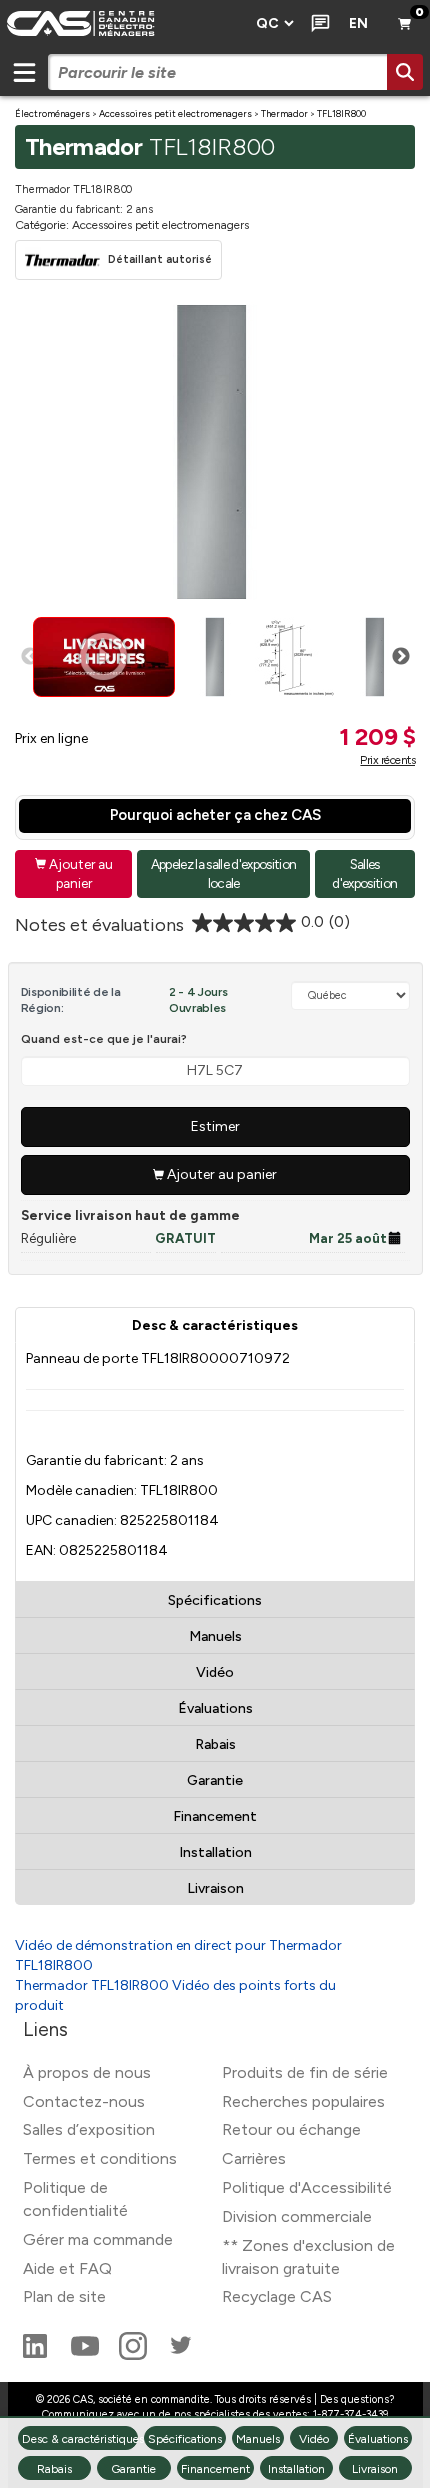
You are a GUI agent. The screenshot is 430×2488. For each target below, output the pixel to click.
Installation (215, 1852)
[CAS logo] (122, 24)
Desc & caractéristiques (215, 1325)
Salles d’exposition (89, 2129)
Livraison (215, 1888)
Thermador (284, 113)
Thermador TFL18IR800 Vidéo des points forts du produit (175, 1995)
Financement (215, 1816)
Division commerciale (297, 2216)
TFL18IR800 (341, 113)
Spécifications (215, 1600)
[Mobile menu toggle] (24, 72)
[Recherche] (405, 72)
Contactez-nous (84, 2101)
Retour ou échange (291, 2129)
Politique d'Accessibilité (307, 2187)
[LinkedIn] (37, 2354)
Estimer (215, 1126)
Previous (30, 657)
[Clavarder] (316, 24)
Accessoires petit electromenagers (175, 113)
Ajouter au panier (74, 873)
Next (401, 657)
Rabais (215, 1744)
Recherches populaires (303, 2101)
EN (358, 23)
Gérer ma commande (98, 2239)
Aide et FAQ (67, 2268)
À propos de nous (87, 2072)
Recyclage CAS (277, 2296)
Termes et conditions (100, 2158)
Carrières (254, 2158)
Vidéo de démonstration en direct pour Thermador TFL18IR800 (178, 1955)
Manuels (215, 1636)
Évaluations (215, 1708)
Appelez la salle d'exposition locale (224, 873)
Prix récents (387, 760)
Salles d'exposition (364, 873)
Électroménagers (52, 113)
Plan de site (64, 2296)
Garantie (215, 1780)
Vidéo (215, 1672)
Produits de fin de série (305, 2072)
